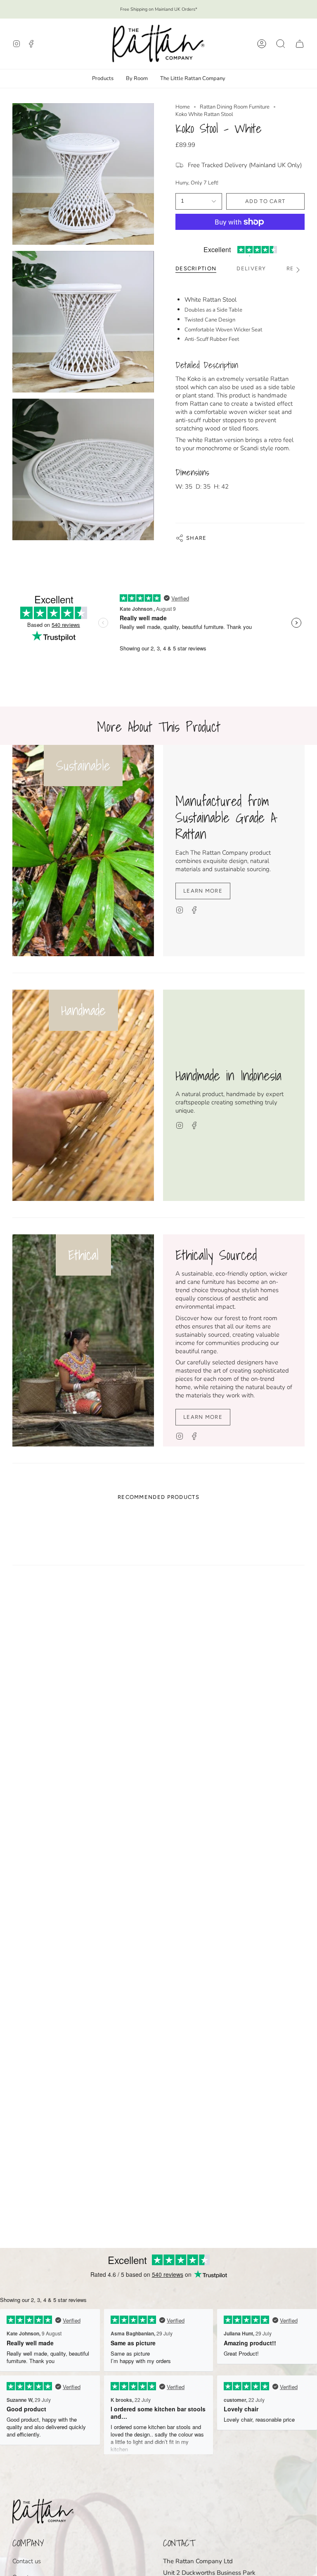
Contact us (27, 2561)
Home (183, 107)
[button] (281, 44)
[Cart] (300, 44)
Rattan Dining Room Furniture (235, 107)
